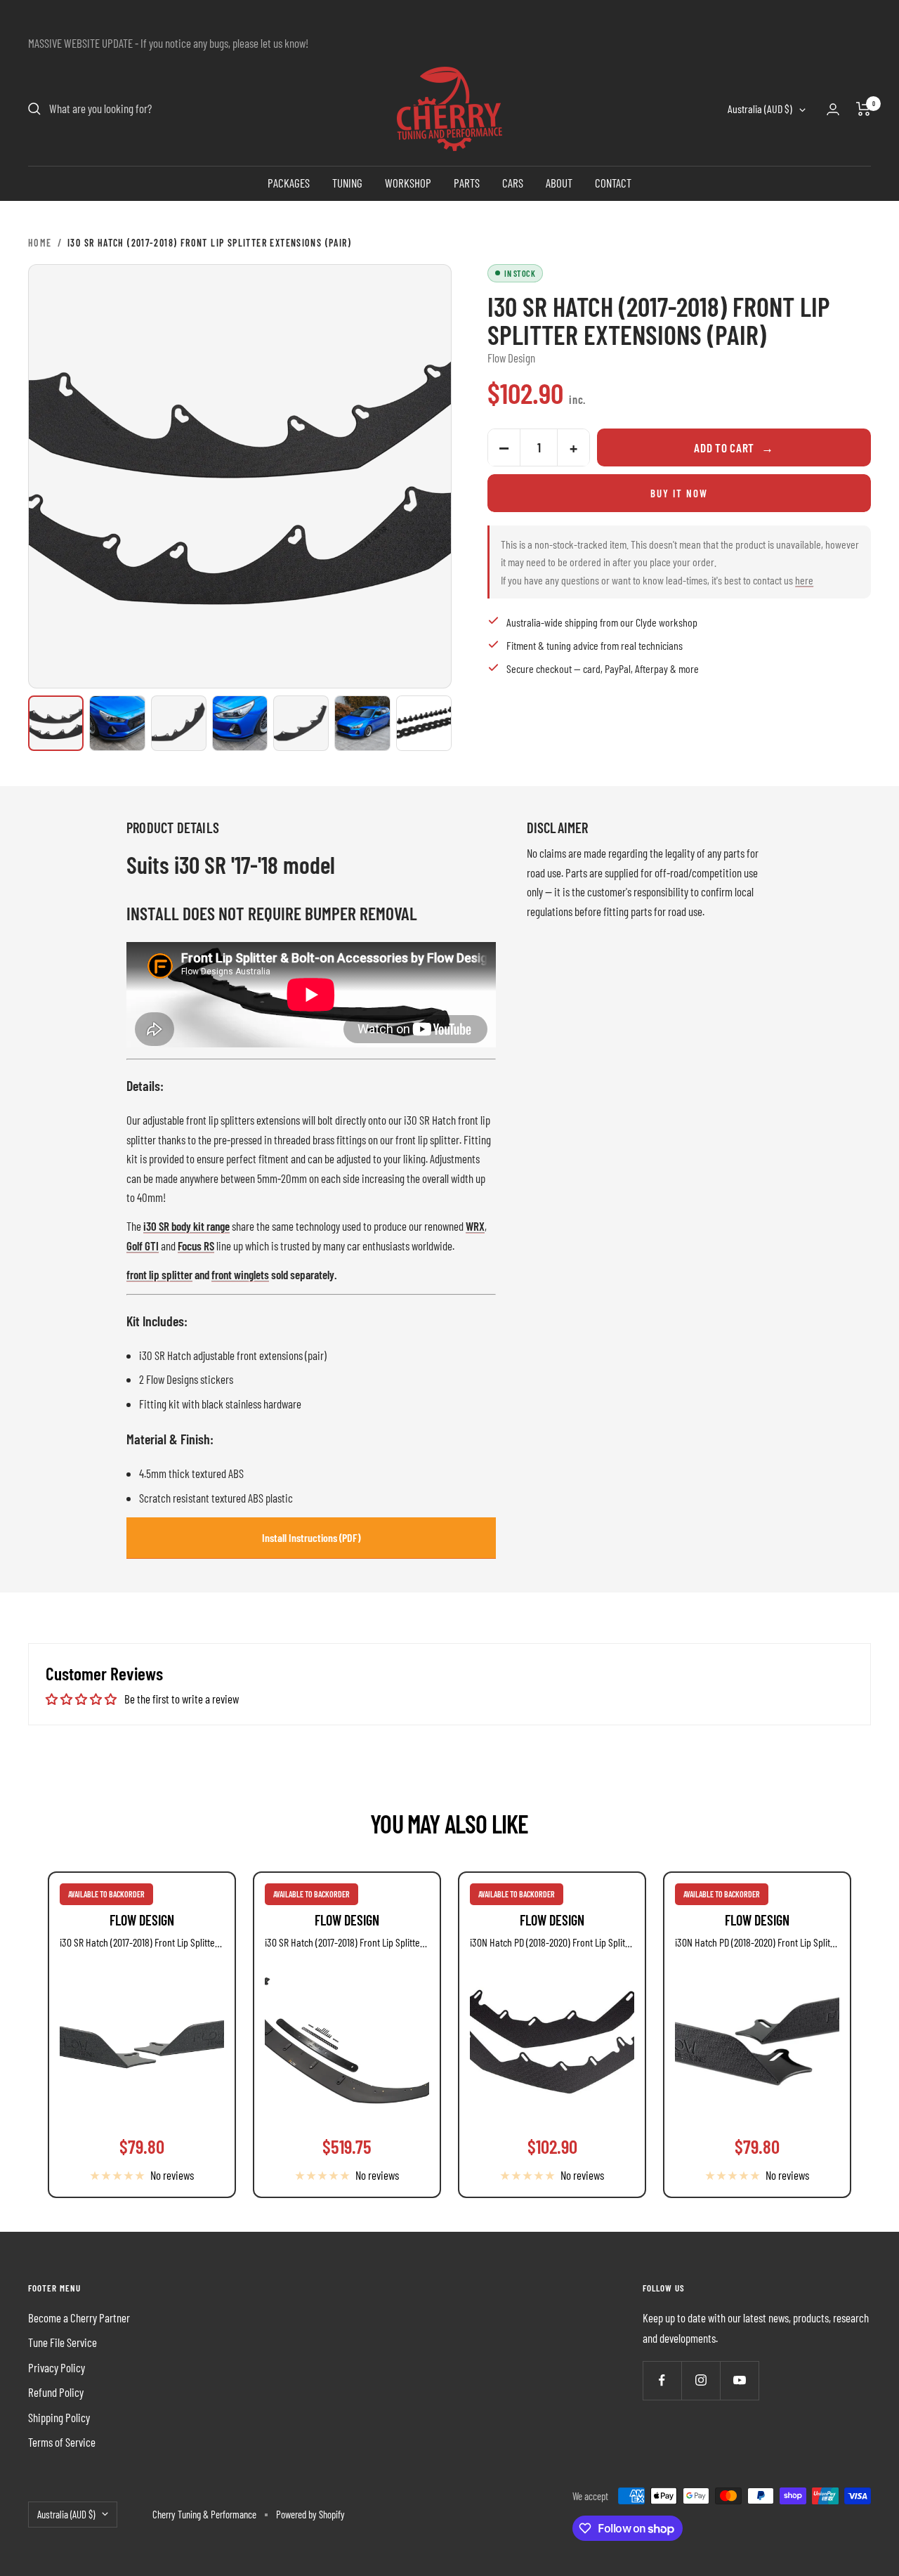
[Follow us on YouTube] (739, 2380)
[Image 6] (362, 723)
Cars (513, 183)
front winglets (240, 1274)
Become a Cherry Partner (79, 2317)
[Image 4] (240, 723)
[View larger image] (240, 476)
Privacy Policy (57, 2367)
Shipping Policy (59, 2417)
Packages (289, 183)
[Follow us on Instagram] (701, 2380)
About (559, 183)
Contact (613, 183)
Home (40, 243)
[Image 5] (301, 723)
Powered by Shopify (310, 2514)
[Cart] (864, 109)
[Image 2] (117, 723)
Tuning (347, 183)
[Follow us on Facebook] (662, 2380)
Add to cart (734, 447)
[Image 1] (56, 723)
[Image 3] (179, 723)
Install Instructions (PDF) (311, 1537)
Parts (467, 183)
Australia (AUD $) (760, 109)
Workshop (408, 183)
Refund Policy (56, 2392)
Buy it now (679, 493)
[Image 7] (424, 723)
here (804, 580)
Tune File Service (63, 2342)
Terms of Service (62, 2442)
